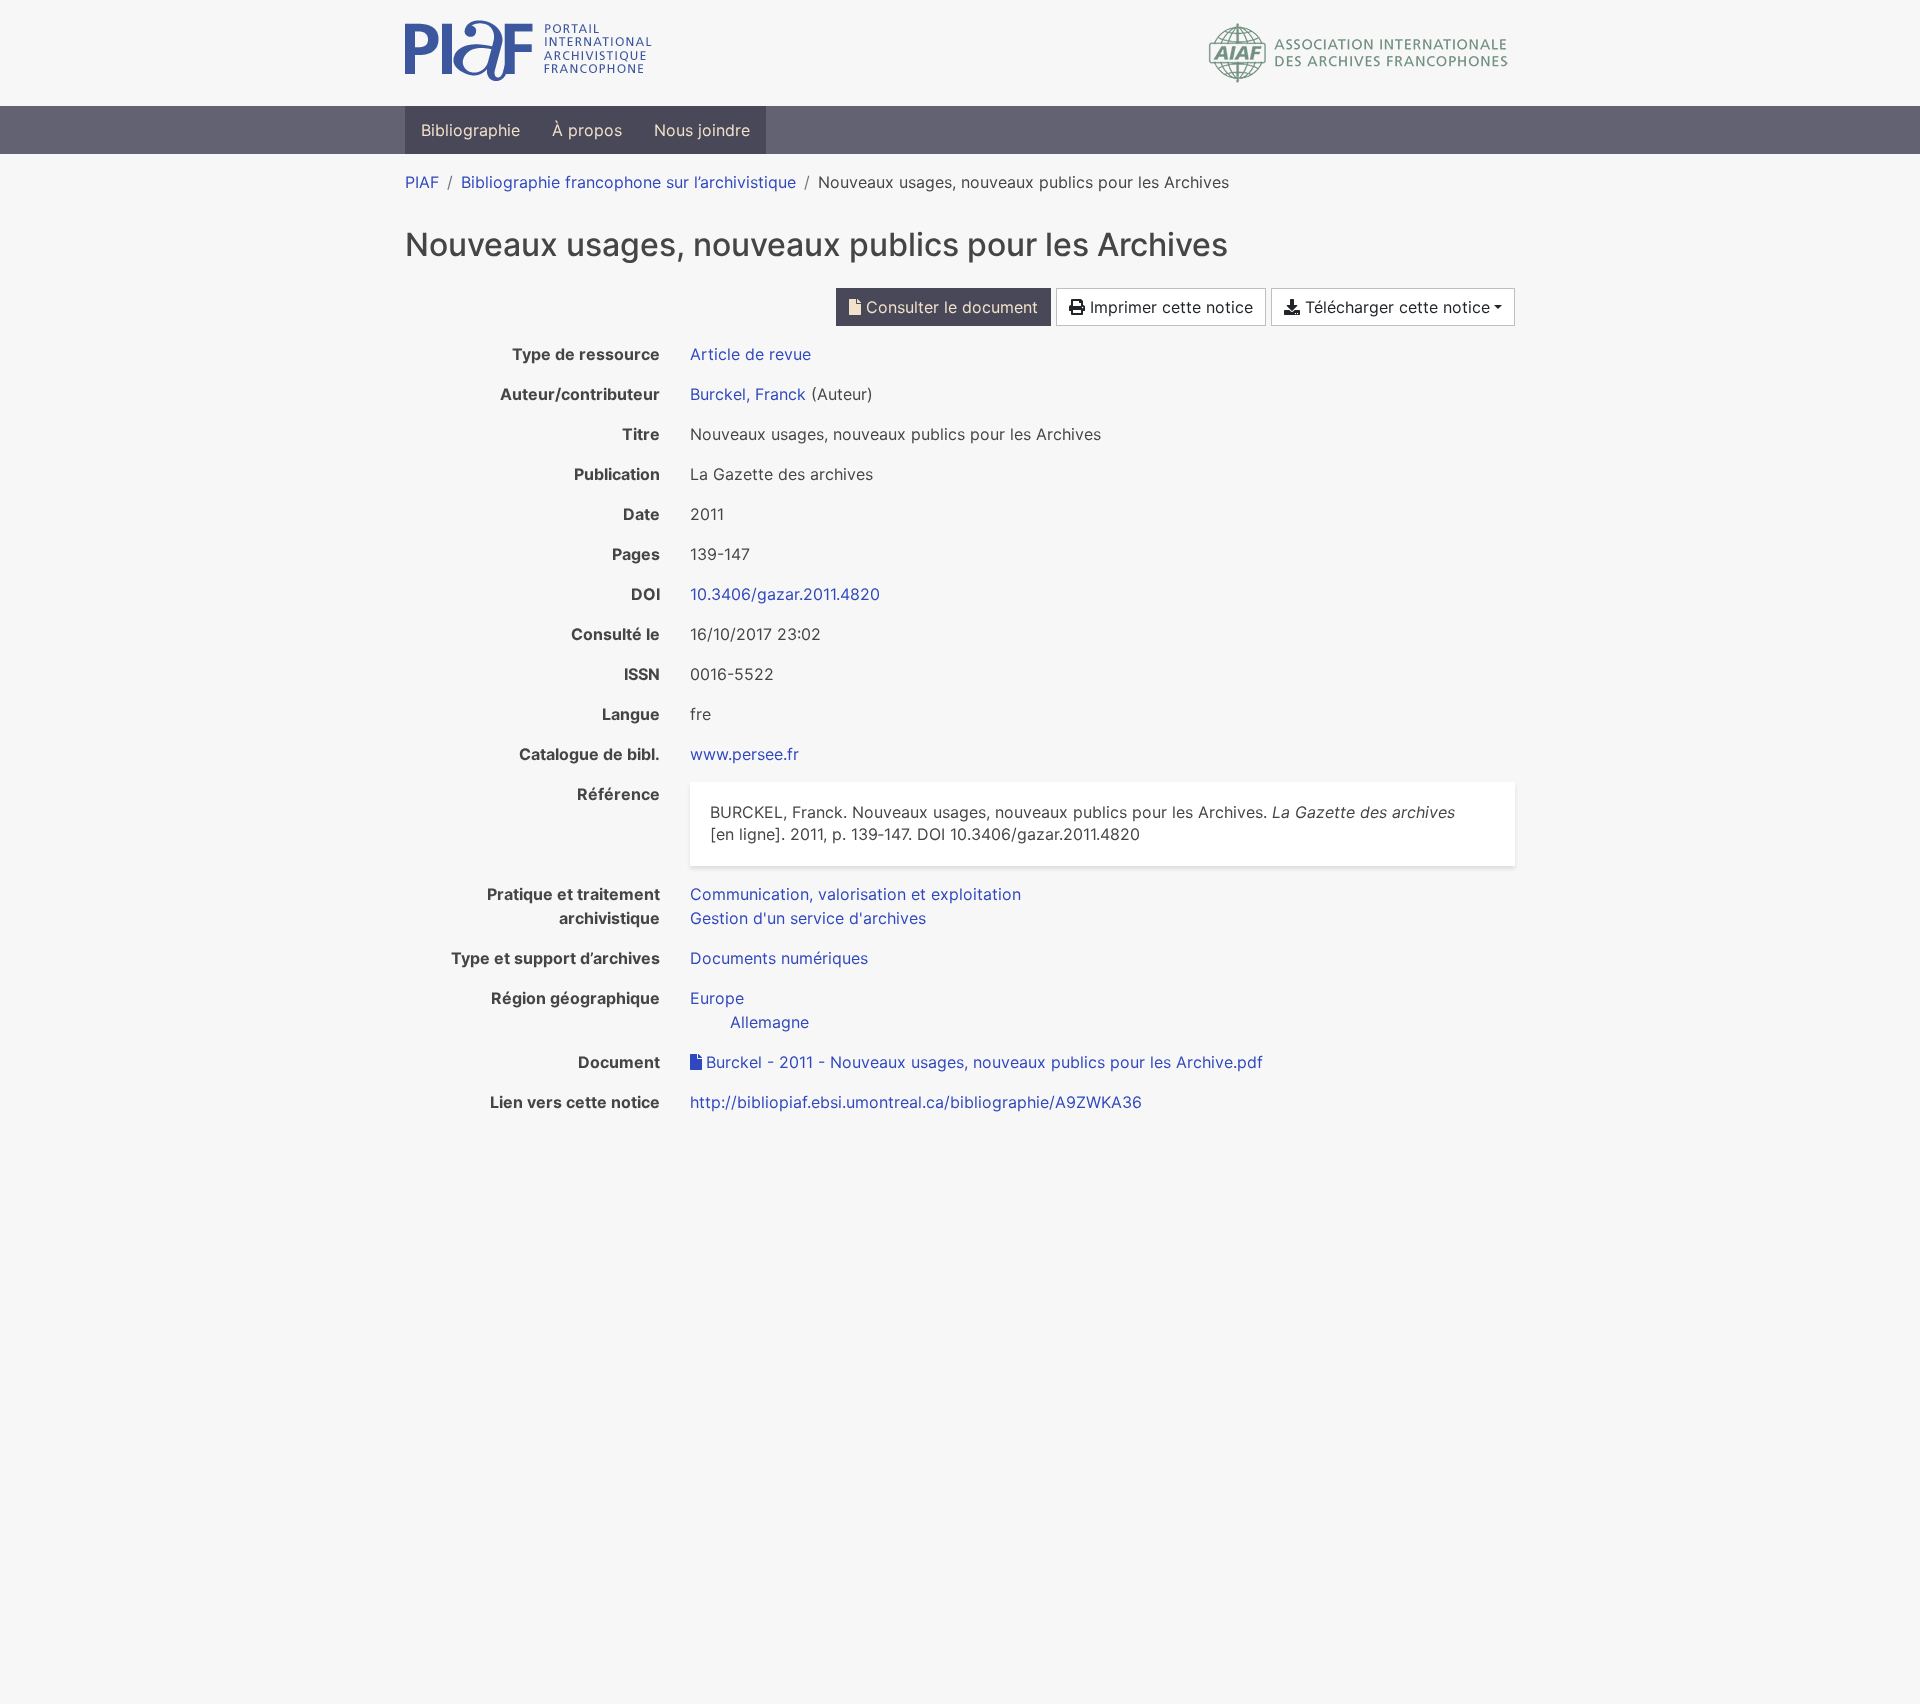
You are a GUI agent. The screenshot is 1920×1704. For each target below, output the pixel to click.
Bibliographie (470, 130)
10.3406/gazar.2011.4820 (785, 594)
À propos (587, 130)
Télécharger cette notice (1395, 307)
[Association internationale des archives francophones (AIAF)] (1358, 53)
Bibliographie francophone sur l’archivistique (628, 182)
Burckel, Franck (748, 394)
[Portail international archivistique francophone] (528, 53)
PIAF (422, 182)
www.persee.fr (744, 754)
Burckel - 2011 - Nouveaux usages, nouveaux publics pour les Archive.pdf (984, 1062)
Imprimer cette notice (1169, 307)
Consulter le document (949, 307)
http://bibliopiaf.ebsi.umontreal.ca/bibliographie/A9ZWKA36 (916, 1102)
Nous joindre (702, 130)
